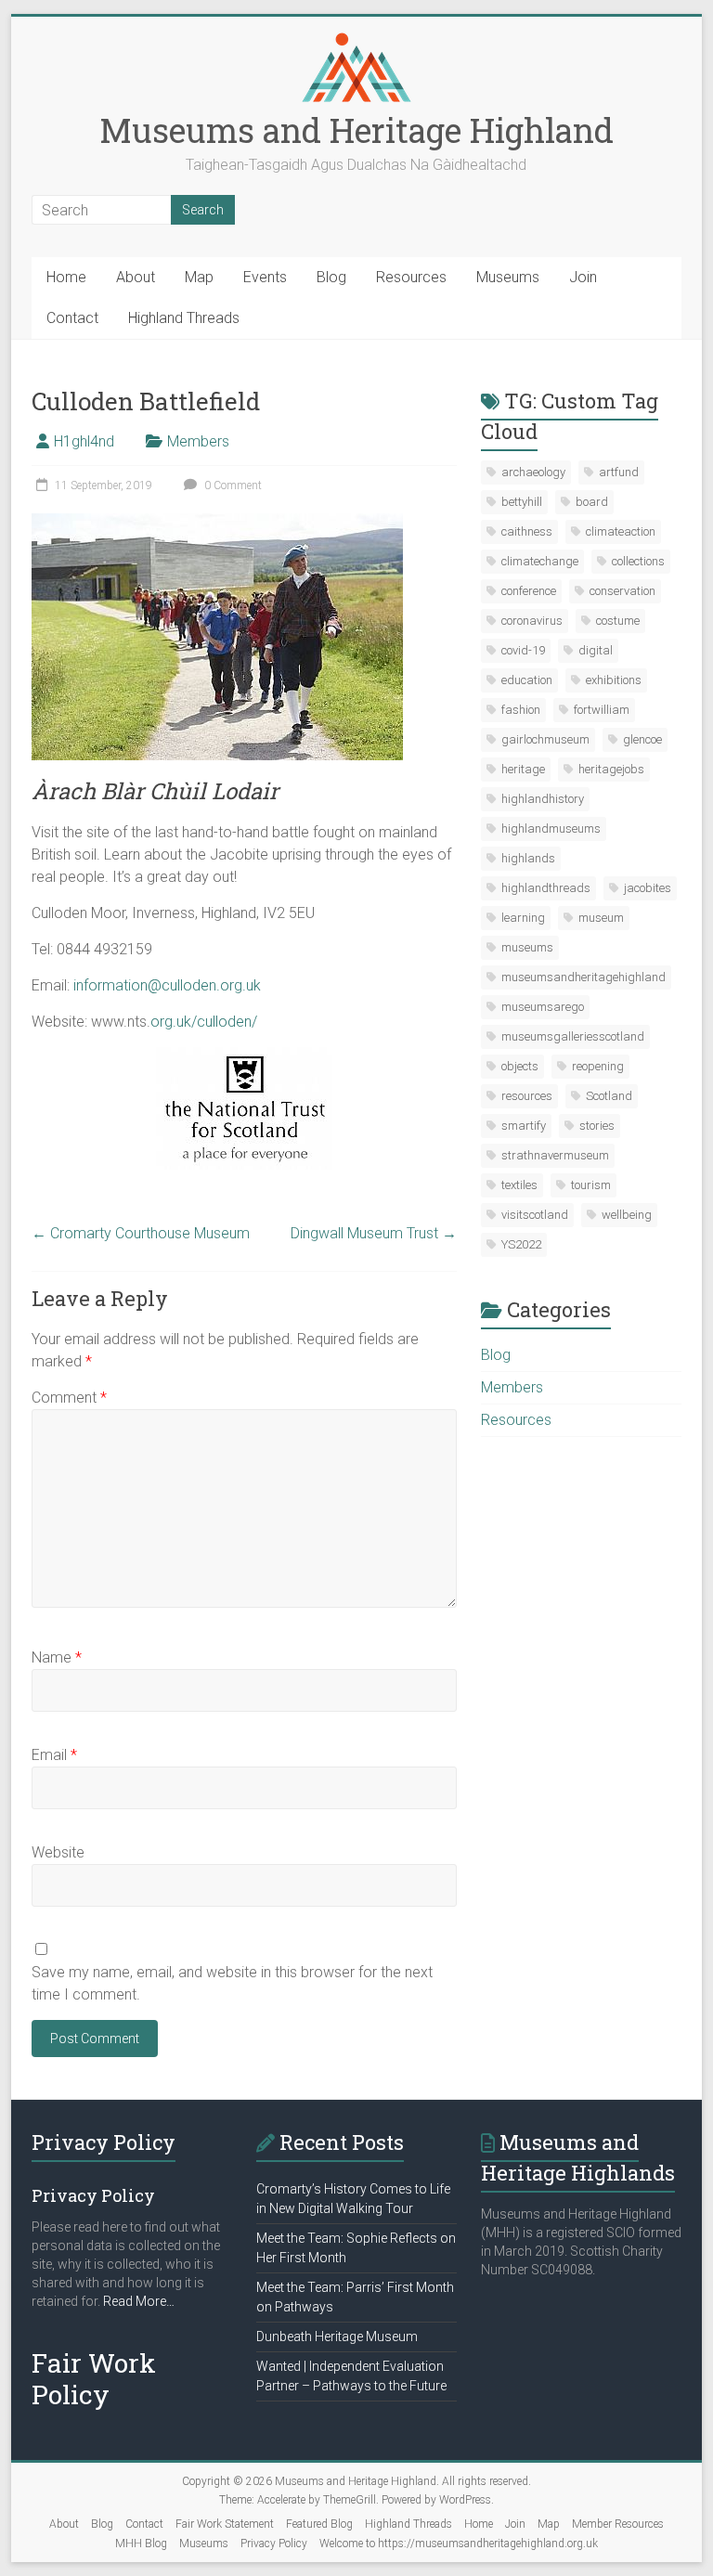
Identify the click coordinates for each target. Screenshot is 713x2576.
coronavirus (532, 621)
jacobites (648, 888)
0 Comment (232, 485)
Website (58, 1852)
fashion (521, 710)
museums (527, 947)
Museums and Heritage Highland (356, 130)
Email (54, 1755)
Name (57, 1657)
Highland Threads (184, 318)
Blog (331, 277)
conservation (622, 591)
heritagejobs (611, 769)
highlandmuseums (551, 828)
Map (199, 277)
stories (597, 1126)
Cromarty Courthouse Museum (141, 1233)
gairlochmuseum (545, 739)
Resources (411, 277)
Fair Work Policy (94, 2379)
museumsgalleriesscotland (573, 1036)
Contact (72, 318)
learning (523, 918)
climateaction (621, 531)
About (136, 277)
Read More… (139, 2302)
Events (265, 277)
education (527, 680)
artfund (619, 472)
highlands (528, 858)
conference (529, 591)
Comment (69, 1398)
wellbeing (627, 1215)
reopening (598, 1066)
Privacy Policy (274, 2544)
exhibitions (614, 680)
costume (618, 621)
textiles (519, 1185)
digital (596, 650)
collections (638, 561)
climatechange (540, 561)
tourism (591, 1185)
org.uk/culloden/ (204, 1022)
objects (520, 1066)
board (592, 502)
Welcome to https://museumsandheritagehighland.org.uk (459, 2544)
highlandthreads (546, 888)
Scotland (609, 1096)
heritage (523, 769)
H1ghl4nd (84, 441)
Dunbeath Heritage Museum (337, 2337)
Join (583, 277)
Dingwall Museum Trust (374, 1233)
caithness (527, 531)
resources (527, 1096)
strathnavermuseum (555, 1155)
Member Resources (618, 2524)
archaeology (533, 472)
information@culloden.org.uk (167, 985)
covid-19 (523, 650)
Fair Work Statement (225, 2524)
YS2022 (521, 1244)
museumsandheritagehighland (583, 977)
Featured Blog (319, 2524)
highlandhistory (543, 799)
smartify (524, 1126)
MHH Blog (141, 2544)
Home (66, 277)
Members (198, 441)
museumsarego (543, 1007)
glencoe (642, 739)
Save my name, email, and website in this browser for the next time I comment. (232, 1983)
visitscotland (535, 1215)
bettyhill (522, 502)
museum (601, 918)
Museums (508, 277)
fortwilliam (602, 710)
